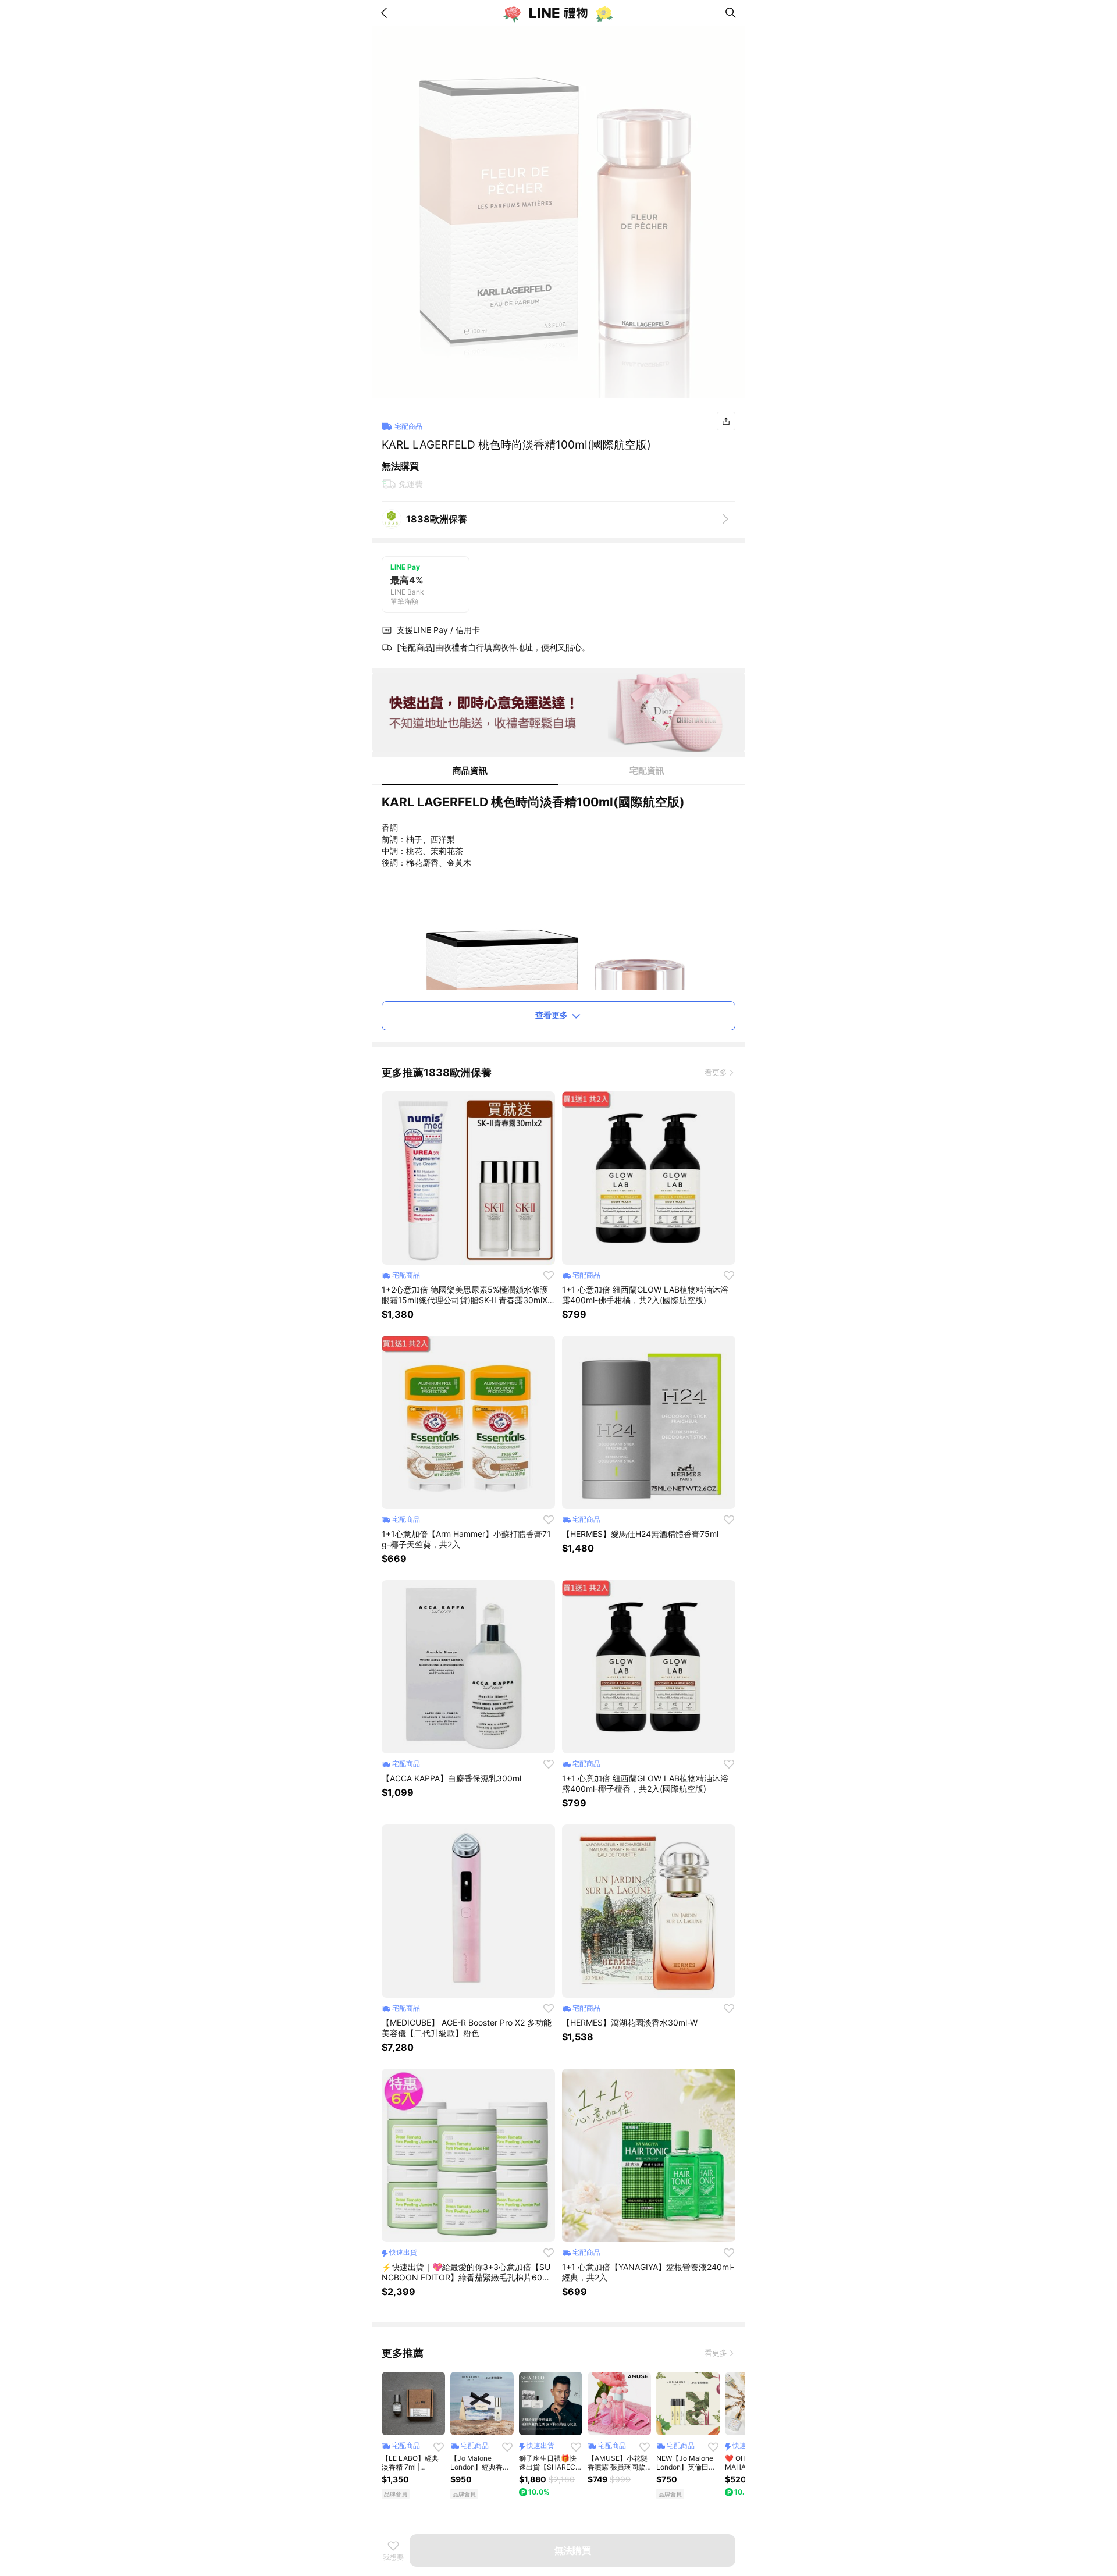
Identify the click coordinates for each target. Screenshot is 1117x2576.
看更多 (716, 1072)
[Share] (726, 421)
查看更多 (552, 1015)
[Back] (386, 13)
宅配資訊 (647, 771)
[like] (549, 1275)
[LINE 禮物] (558, 13)
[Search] (731, 13)
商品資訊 (470, 771)
